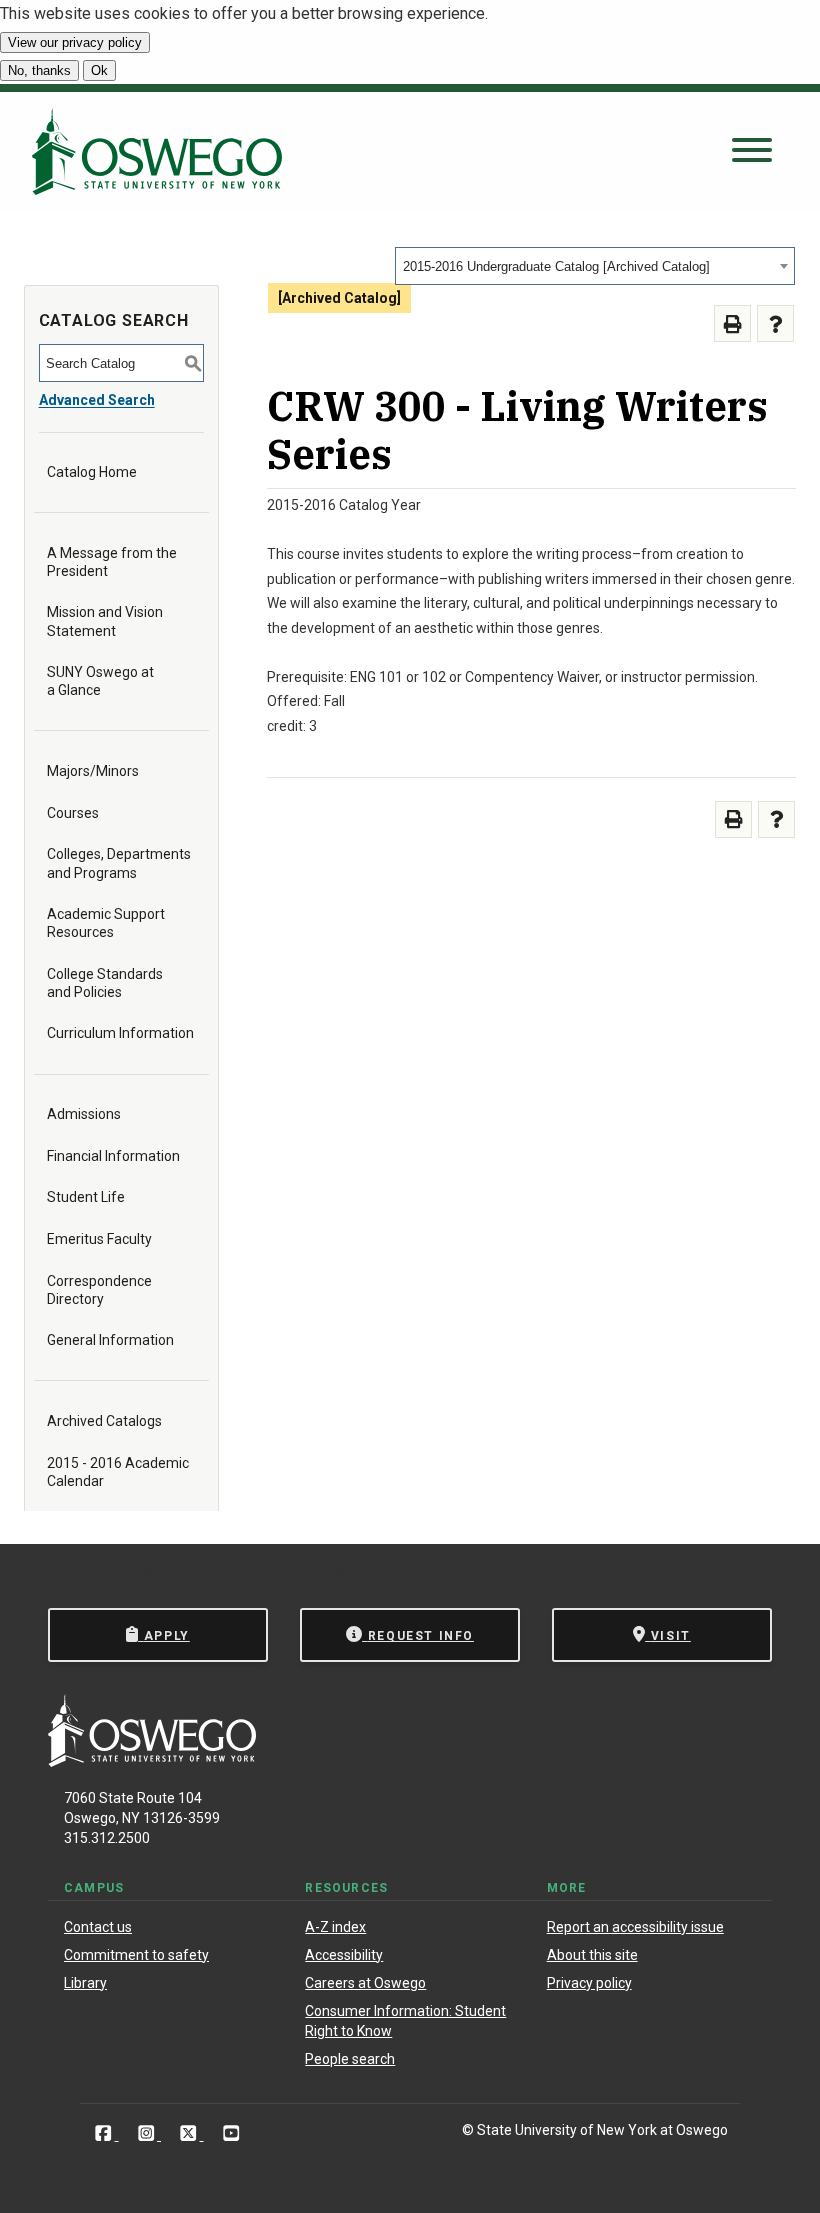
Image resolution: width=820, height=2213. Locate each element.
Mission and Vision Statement (105, 621)
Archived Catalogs (104, 1421)
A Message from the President (112, 562)
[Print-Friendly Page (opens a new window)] (732, 323)
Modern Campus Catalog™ (668, 1573)
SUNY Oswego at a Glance (100, 681)
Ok (99, 70)
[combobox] (595, 266)
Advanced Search (97, 400)
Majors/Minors (93, 771)
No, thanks (39, 70)
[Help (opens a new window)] (775, 323)
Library (85, 1983)
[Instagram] (148, 2133)
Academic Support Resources (106, 923)
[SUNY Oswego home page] (157, 151)
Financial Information (113, 1156)
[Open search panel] (752, 151)
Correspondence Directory (99, 1290)
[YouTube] (231, 2133)
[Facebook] (105, 2133)
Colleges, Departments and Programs (119, 863)
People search (350, 2059)
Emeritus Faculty (99, 1239)
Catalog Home (92, 472)
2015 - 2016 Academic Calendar (118, 1472)
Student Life (86, 1197)
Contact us (98, 1927)
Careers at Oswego (365, 1983)
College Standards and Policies (105, 983)
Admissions (84, 1114)
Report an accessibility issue (635, 1927)
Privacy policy (589, 1983)
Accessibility (344, 1955)
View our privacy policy (75, 42)
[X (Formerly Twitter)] (190, 2133)
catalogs (110, 1573)
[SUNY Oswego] (152, 1761)
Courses (73, 813)
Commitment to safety (136, 1955)
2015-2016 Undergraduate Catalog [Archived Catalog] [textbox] (556, 266)
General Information (110, 1340)
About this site (592, 1955)
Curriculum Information (120, 1033)
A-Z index (335, 1927)
